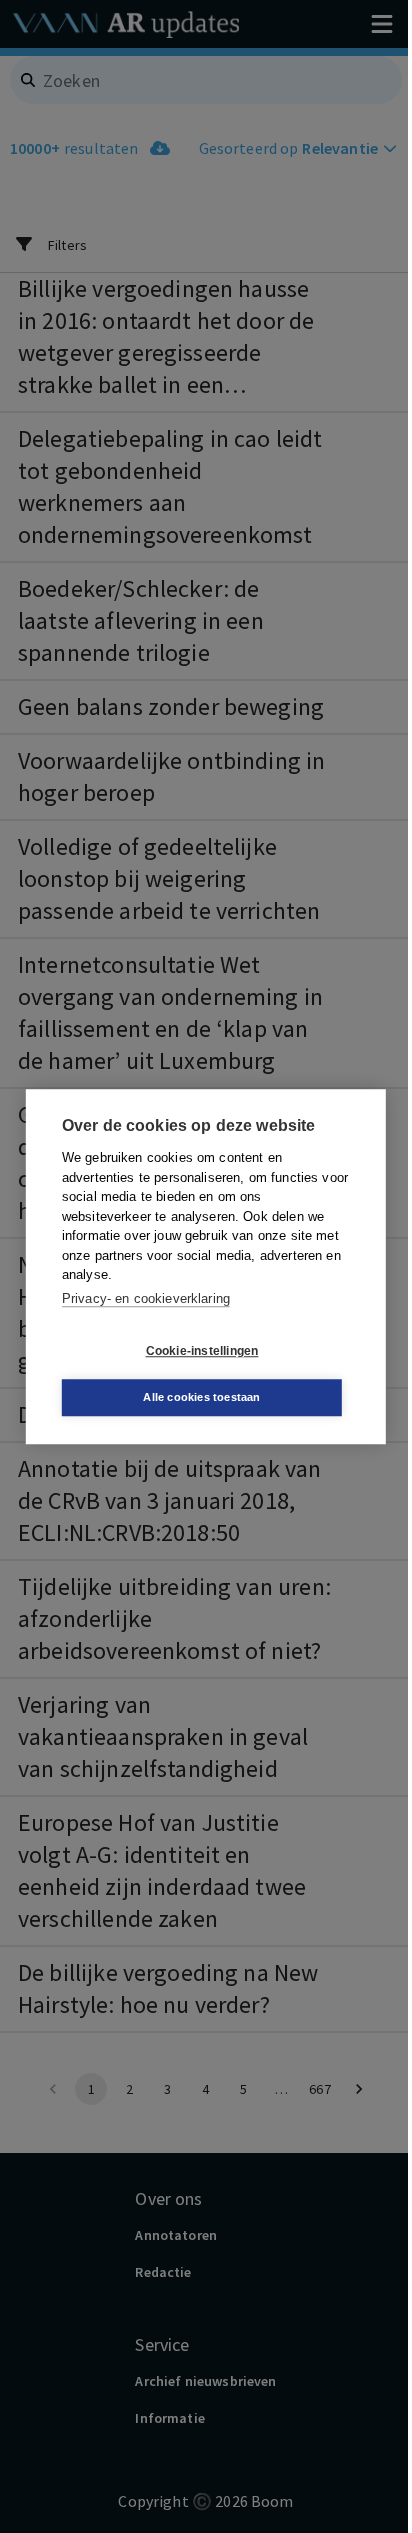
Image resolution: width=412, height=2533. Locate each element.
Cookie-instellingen (202, 1351)
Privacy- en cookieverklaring (146, 1298)
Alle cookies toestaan (201, 1397)
